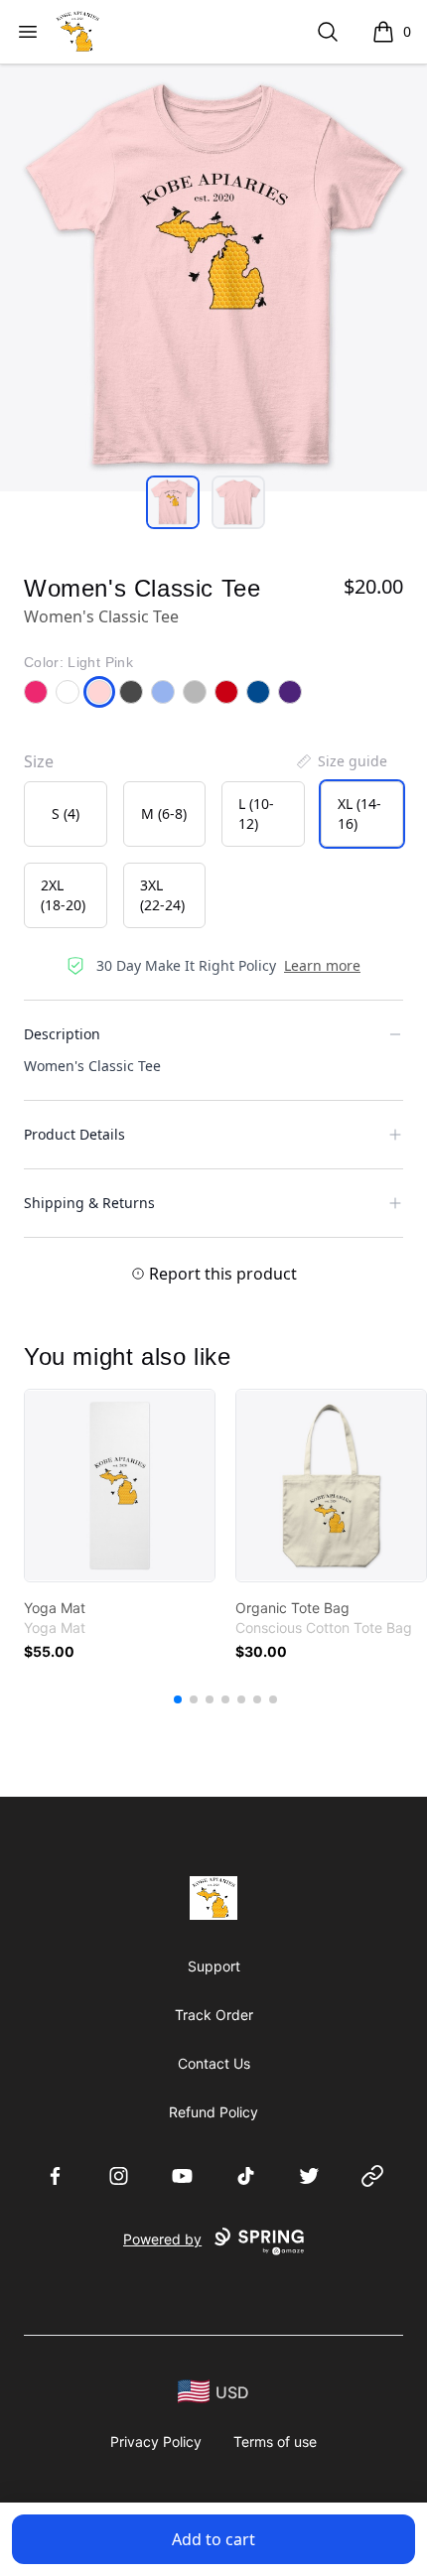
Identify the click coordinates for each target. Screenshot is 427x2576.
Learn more (322, 965)
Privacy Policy (156, 2441)
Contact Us (214, 2063)
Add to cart (213, 2539)
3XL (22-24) (162, 895)
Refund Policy (213, 2112)
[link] (120, 1486)
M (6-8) (164, 813)
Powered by (162, 2239)
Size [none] (39, 761)
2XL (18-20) (63, 895)
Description (62, 1034)
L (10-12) (256, 813)
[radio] (66, 814)
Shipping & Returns (89, 1203)
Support (214, 1966)
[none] (341, 761)
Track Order (214, 2015)
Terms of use (275, 2441)
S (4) (66, 813)
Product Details (74, 1134)
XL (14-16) (359, 813)
